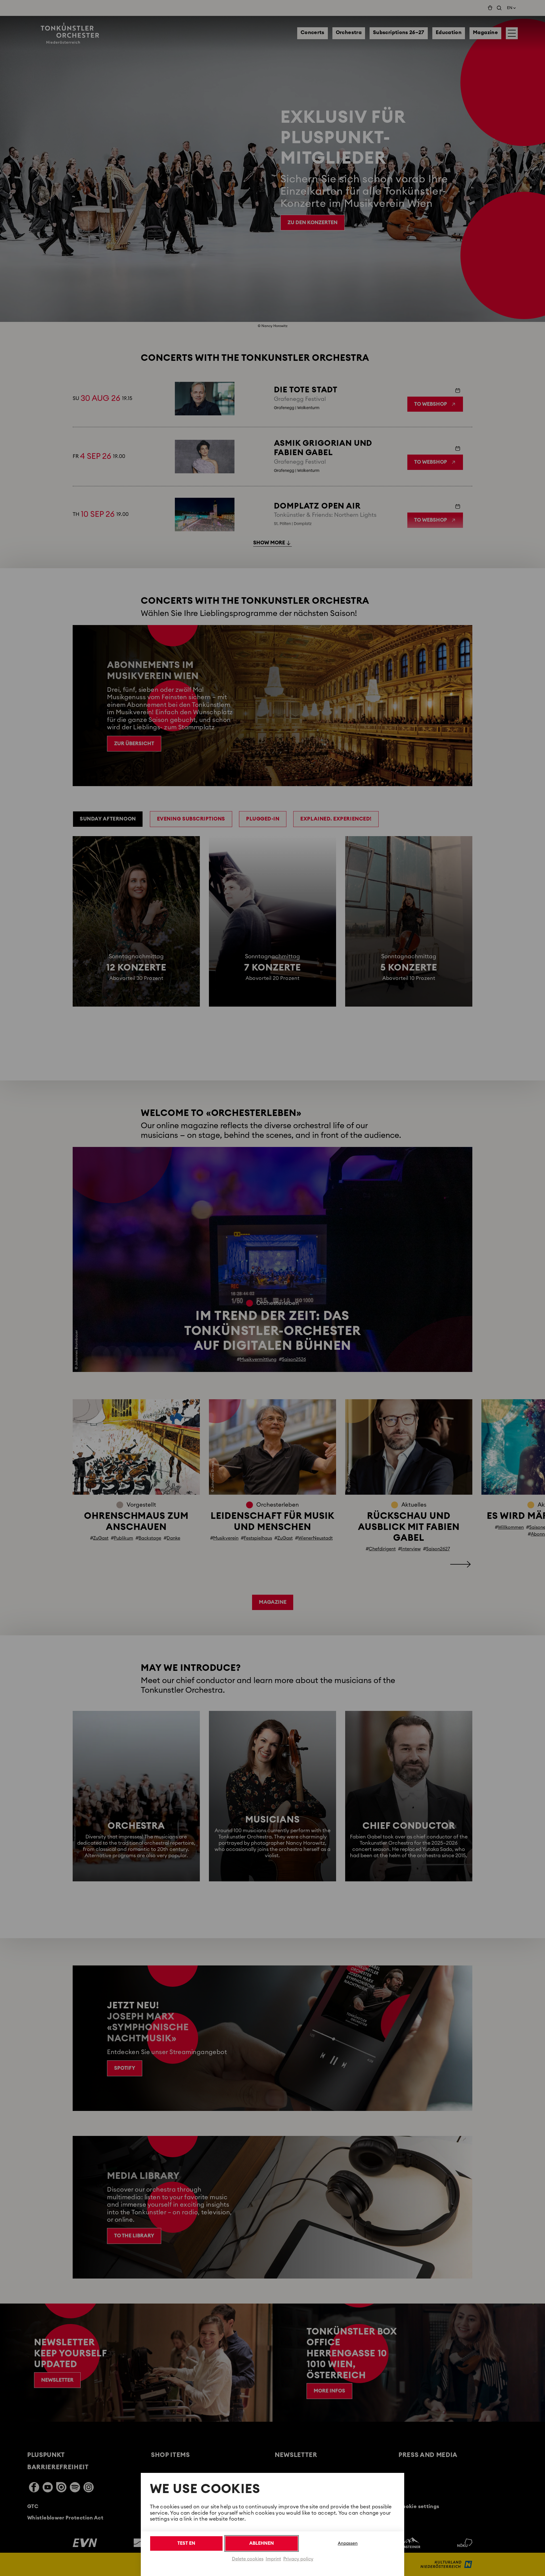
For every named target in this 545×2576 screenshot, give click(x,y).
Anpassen (348, 2543)
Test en (186, 2543)
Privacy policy (298, 2559)
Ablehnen (262, 2543)
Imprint (273, 2559)
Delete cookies (248, 2559)
